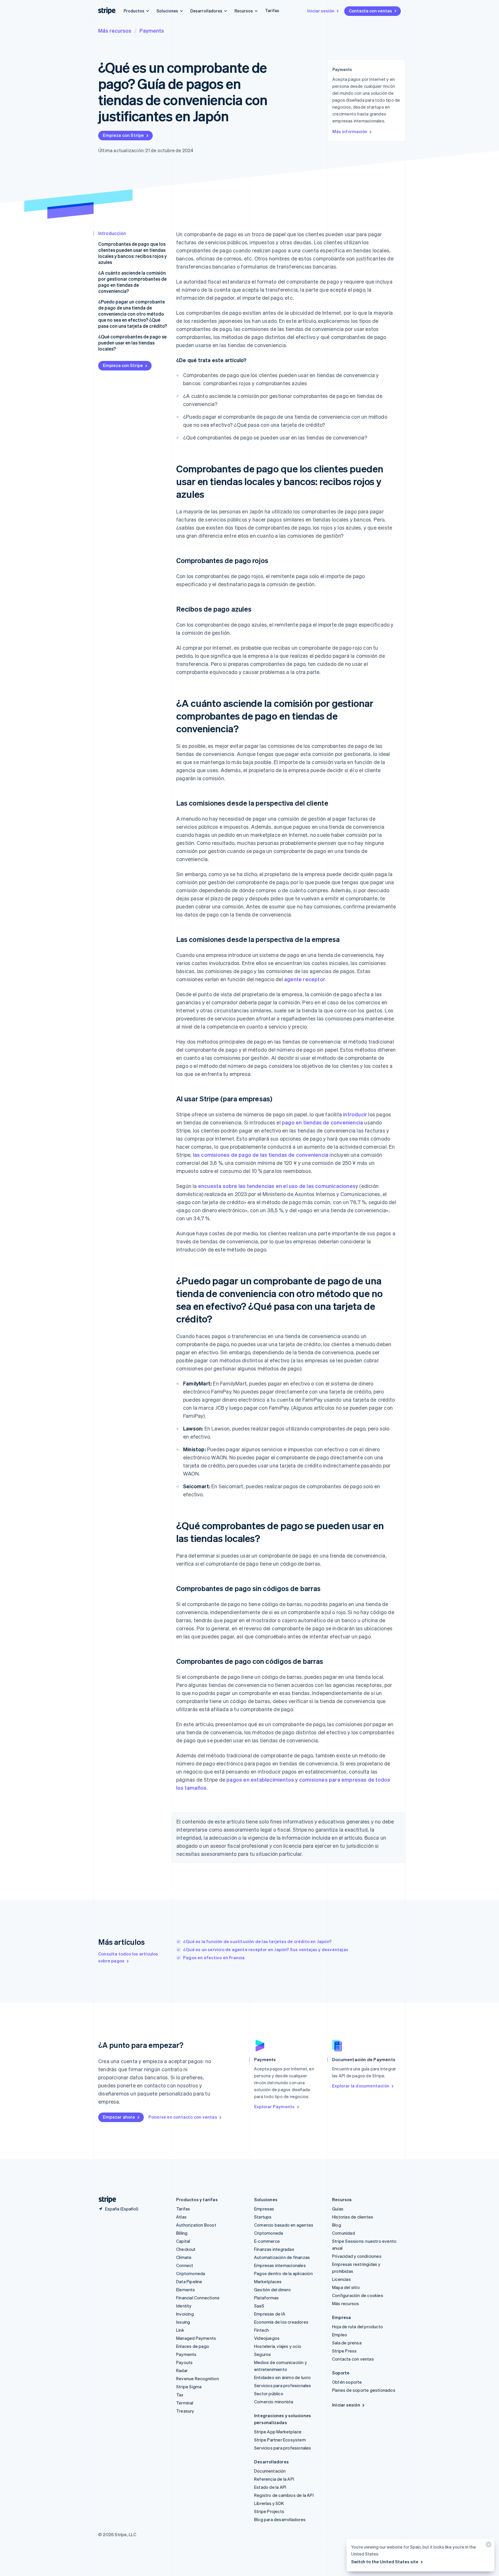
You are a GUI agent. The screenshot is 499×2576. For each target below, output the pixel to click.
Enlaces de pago (193, 2346)
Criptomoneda (191, 2273)
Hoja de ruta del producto (358, 2327)
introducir (355, 1114)
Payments (152, 30)
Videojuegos (267, 2338)
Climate (184, 2257)
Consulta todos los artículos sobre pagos (128, 1957)
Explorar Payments (274, 2106)
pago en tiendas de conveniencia (322, 1122)
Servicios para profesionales (283, 2385)
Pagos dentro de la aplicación (283, 2273)
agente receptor (305, 979)
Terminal (185, 2403)
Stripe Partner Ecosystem (280, 2440)
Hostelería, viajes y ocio (278, 2346)
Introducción (112, 233)
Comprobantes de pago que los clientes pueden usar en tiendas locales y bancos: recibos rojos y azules (132, 253)
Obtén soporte (347, 2382)
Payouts (184, 2362)
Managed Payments (196, 2338)
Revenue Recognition (198, 2378)
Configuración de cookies (358, 2295)
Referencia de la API (274, 2479)
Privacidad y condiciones (357, 2256)
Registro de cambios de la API (284, 2495)
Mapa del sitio (346, 2287)
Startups (263, 2217)
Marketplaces (268, 2281)
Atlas (181, 2217)
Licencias (341, 2279)
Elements (186, 2290)
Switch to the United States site (385, 2562)
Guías (338, 2209)
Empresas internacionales (280, 2265)
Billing (182, 2233)
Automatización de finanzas (282, 2257)
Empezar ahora (119, 2117)
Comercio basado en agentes (284, 2225)
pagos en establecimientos (260, 1779)
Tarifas (272, 10)
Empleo (340, 2335)
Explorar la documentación (361, 2086)
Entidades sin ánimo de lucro (283, 2377)
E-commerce (267, 2241)
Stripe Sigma (189, 2387)
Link (180, 2330)
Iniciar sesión (321, 11)
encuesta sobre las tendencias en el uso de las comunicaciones (277, 1186)
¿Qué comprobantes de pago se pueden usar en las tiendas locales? (132, 343)
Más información (350, 131)
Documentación (270, 2471)
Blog (337, 2225)
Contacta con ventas (370, 11)
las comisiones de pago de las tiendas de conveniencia (261, 1155)
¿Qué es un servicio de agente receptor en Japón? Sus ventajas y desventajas (266, 1949)
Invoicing (185, 2314)
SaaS (259, 2306)
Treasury (185, 2411)
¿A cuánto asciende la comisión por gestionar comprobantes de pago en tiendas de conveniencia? (132, 282)
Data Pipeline (189, 2281)
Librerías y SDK (269, 2503)
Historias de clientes (353, 2217)
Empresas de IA (270, 2314)
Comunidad (343, 2233)
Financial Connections (198, 2298)
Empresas (264, 2209)
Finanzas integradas (274, 2249)
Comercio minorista (274, 2402)
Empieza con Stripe (123, 135)
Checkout (186, 2249)
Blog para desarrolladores (280, 2519)
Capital (183, 2241)
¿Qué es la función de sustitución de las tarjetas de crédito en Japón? (257, 1941)
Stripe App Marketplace (278, 2432)
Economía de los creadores (281, 2322)
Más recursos (115, 30)
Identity (184, 2306)
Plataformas (266, 2298)
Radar (182, 2370)
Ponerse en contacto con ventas (183, 2117)
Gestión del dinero (273, 2290)
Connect (185, 2265)
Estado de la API (270, 2487)
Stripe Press (344, 2351)
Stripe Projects (269, 2511)
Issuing (183, 2322)
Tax (180, 2395)
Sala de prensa (347, 2343)
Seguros (262, 2354)
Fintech (261, 2330)
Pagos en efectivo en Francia (214, 1957)
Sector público (269, 2394)
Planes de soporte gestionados (364, 2390)
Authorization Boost (196, 2225)
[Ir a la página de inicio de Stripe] (105, 2200)
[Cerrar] (488, 2546)
